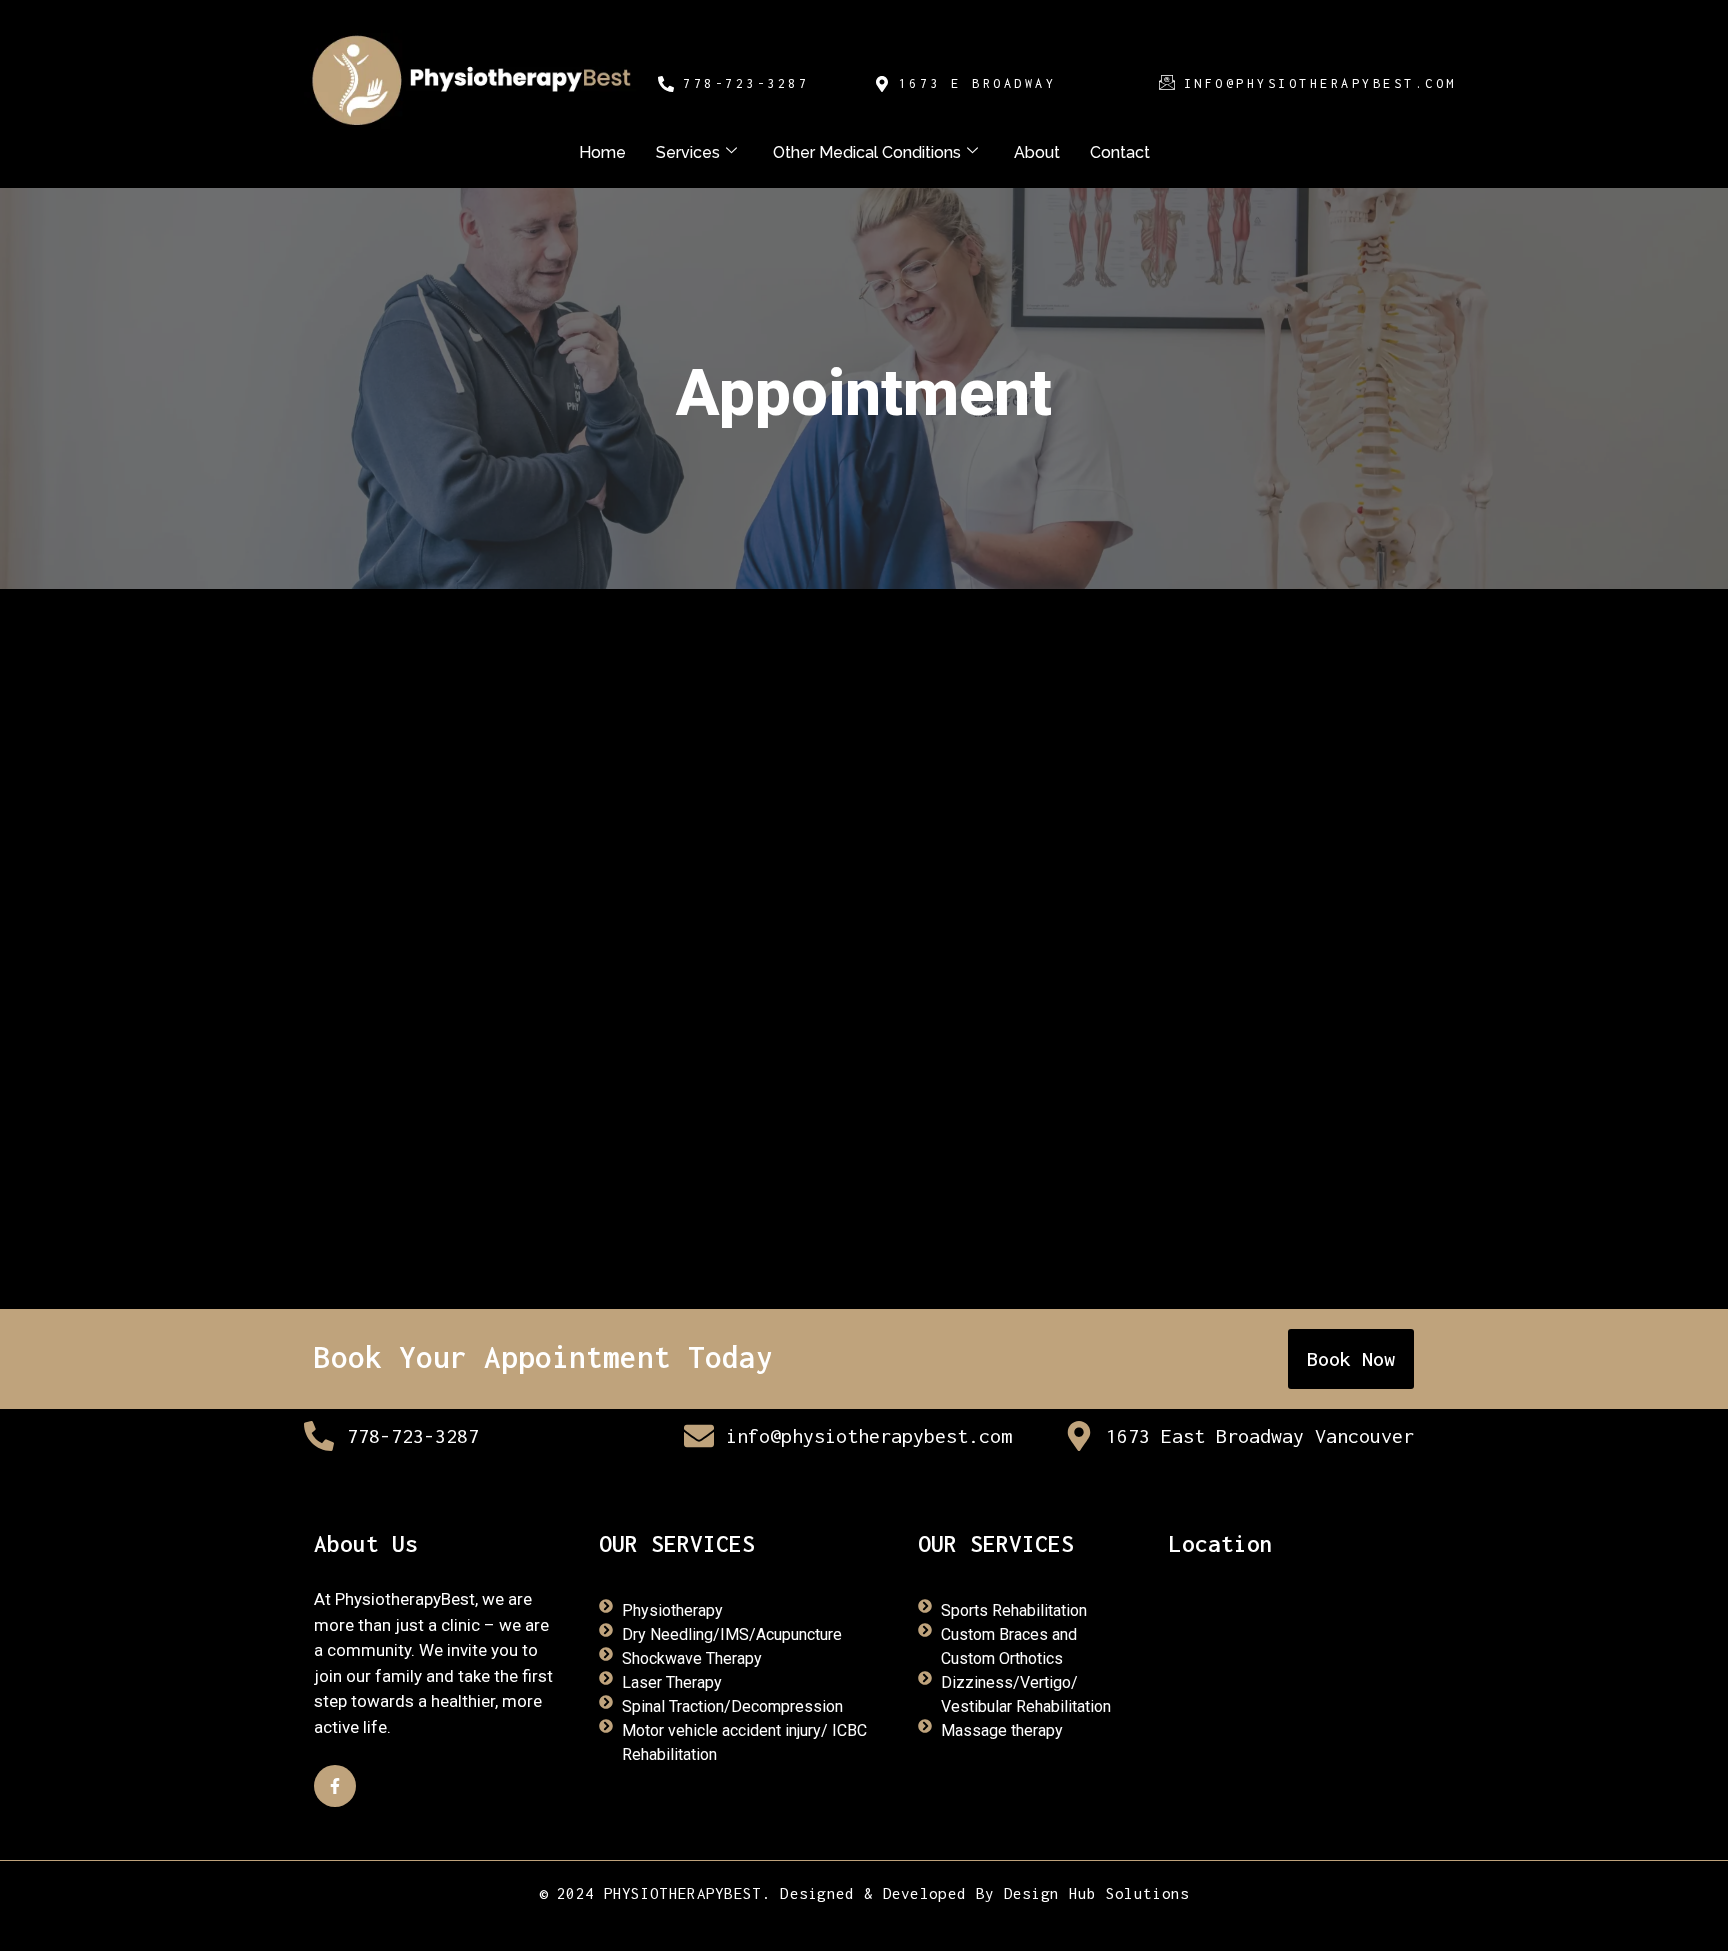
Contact (1120, 152)
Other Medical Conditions (867, 152)
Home (602, 152)
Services (688, 152)
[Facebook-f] (335, 1786)
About (1037, 152)
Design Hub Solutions (1097, 1893)
